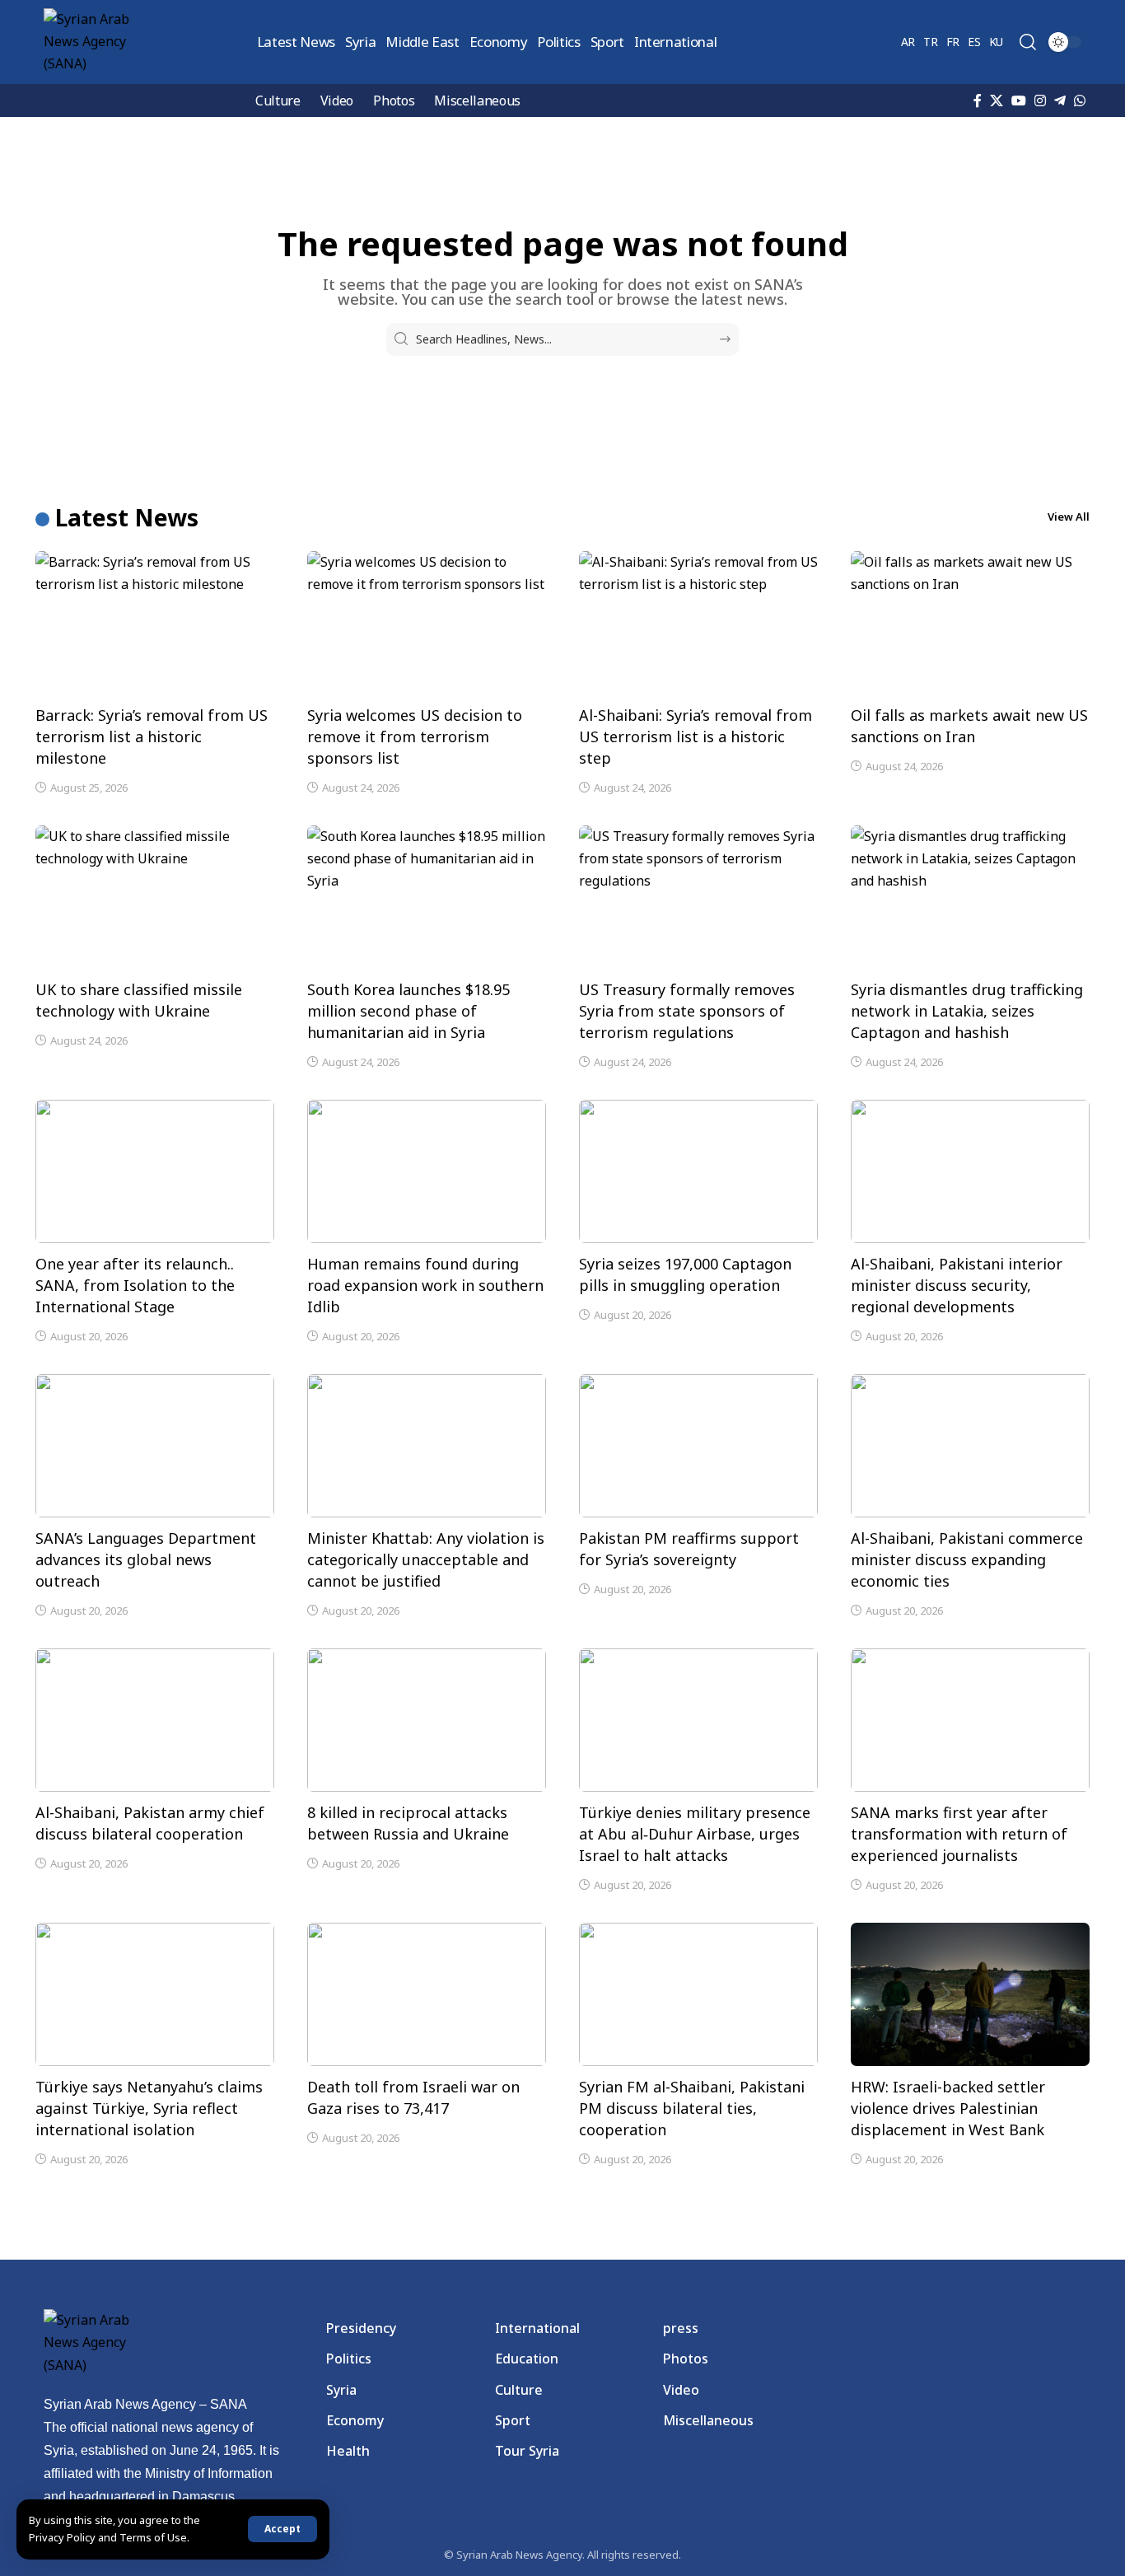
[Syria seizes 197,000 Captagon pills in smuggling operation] (698, 1171)
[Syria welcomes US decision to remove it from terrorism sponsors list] (427, 623)
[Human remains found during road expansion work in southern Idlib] (427, 1171)
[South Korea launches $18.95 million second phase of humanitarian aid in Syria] (427, 897)
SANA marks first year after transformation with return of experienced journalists (959, 1834)
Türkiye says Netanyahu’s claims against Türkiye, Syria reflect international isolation (149, 2108)
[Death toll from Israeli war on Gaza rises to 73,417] (427, 1994)
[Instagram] (1040, 101)
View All (1069, 517)
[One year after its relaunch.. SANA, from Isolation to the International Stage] (155, 1171)
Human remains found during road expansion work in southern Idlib (425, 1285)
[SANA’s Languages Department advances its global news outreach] (155, 1446)
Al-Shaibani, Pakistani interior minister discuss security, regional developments (957, 1285)
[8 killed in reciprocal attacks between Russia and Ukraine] (427, 1720)
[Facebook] (978, 101)
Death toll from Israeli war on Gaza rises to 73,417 (413, 2097)
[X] (997, 101)
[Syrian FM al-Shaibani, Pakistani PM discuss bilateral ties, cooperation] (698, 1994)
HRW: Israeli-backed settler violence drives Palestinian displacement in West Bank (948, 2108)
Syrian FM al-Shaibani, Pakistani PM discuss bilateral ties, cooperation (692, 2108)
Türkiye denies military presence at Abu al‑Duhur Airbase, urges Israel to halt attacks (695, 1834)
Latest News (127, 517)
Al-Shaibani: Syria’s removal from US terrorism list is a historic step (696, 736)
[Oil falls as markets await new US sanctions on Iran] (970, 623)
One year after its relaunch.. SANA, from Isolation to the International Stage (135, 1285)
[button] (282, 2529)
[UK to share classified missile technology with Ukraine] (155, 897)
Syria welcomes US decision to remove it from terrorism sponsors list (415, 736)
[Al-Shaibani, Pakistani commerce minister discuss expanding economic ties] (970, 1446)
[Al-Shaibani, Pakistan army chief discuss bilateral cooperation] (155, 1720)
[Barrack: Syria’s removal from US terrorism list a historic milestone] (155, 623)
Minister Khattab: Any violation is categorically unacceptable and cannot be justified (426, 1559)
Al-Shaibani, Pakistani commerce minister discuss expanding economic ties (967, 1559)
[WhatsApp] (1080, 101)
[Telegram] (1060, 101)
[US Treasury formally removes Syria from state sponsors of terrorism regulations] (698, 897)
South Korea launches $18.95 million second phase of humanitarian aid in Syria (408, 1011)
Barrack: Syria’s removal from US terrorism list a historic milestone (152, 736)
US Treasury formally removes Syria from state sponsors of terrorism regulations (687, 1011)
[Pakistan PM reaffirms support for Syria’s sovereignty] (698, 1446)
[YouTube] (1019, 101)
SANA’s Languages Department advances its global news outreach (146, 1559)
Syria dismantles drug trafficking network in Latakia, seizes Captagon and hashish (967, 1011)
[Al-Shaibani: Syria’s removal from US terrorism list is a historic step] (698, 623)
